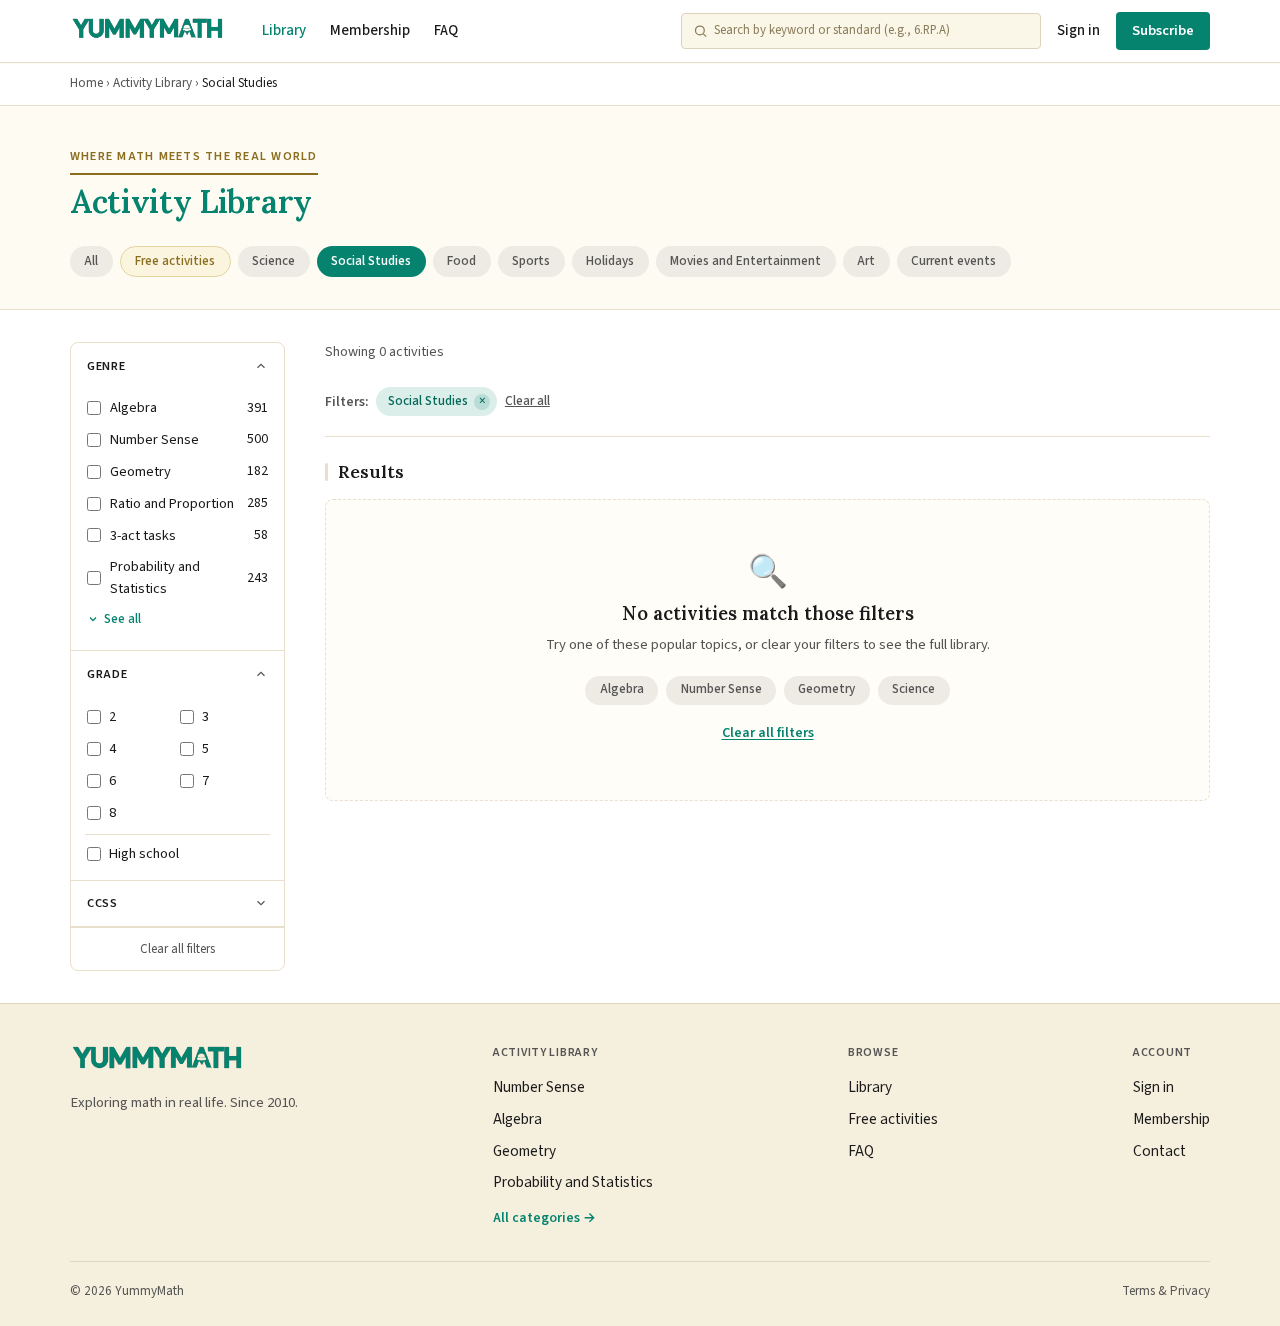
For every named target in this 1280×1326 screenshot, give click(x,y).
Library (284, 30)
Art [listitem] (866, 261)
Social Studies (437, 401)
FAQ (446, 30)
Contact (1159, 1151)
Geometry (826, 689)
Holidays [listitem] (610, 261)
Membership (370, 30)
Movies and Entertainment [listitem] (745, 261)
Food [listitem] (461, 261)
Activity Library (152, 83)
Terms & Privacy (1166, 1291)
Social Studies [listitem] (371, 261)
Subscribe (1163, 30)
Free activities (893, 1119)
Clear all (527, 401)
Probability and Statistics (573, 1182)
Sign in (1078, 30)
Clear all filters (177, 949)
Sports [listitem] (531, 261)
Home (86, 83)
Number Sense (721, 689)
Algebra (622, 689)
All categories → (544, 1217)
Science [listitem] (273, 261)
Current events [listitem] (953, 261)
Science (913, 689)
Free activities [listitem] (175, 261)
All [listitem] (91, 261)
